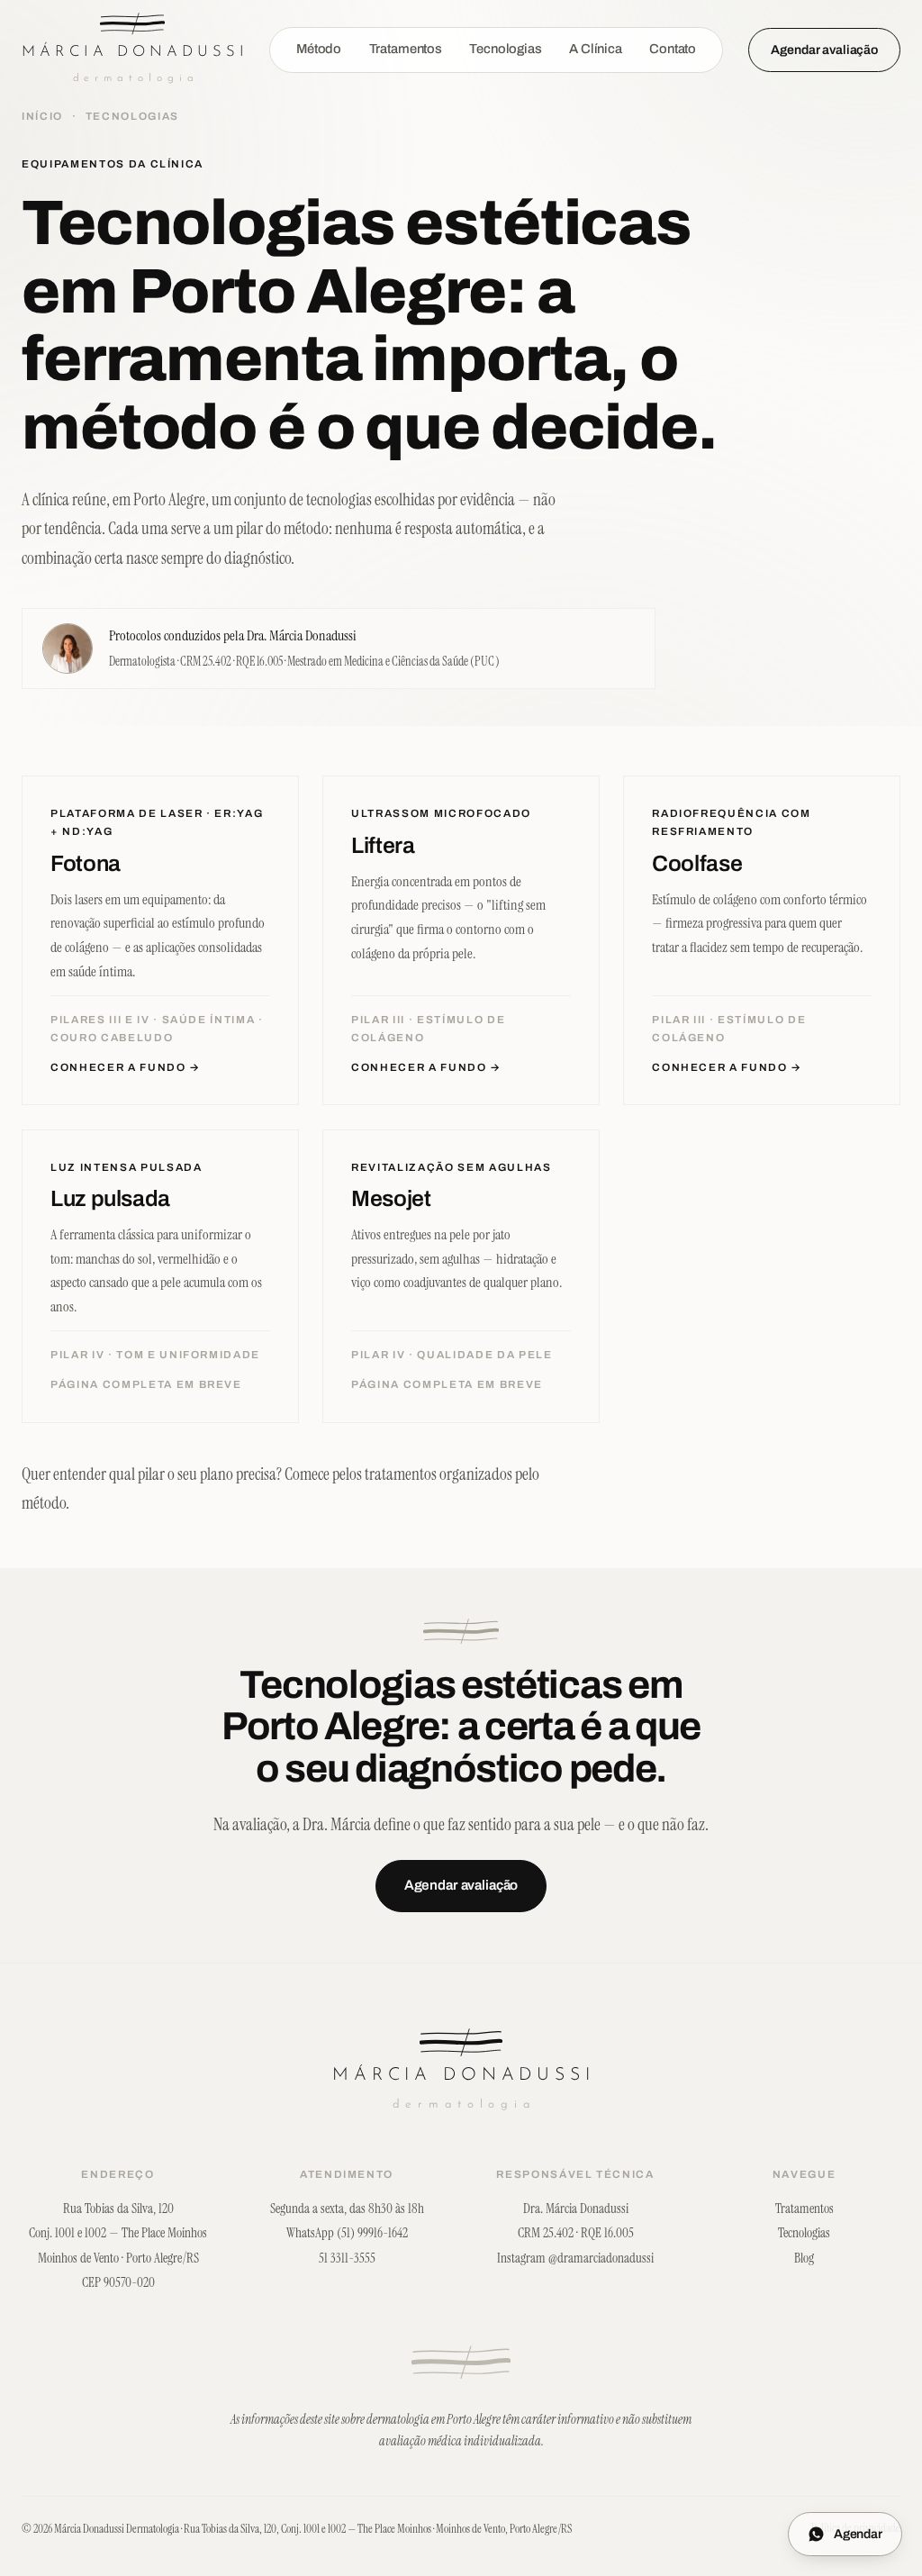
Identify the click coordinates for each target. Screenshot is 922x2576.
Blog (804, 2258)
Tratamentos (406, 49)
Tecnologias (505, 49)
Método (319, 49)
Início (42, 116)
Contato (673, 49)
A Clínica (596, 49)
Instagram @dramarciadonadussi (575, 2258)
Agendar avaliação (824, 50)
